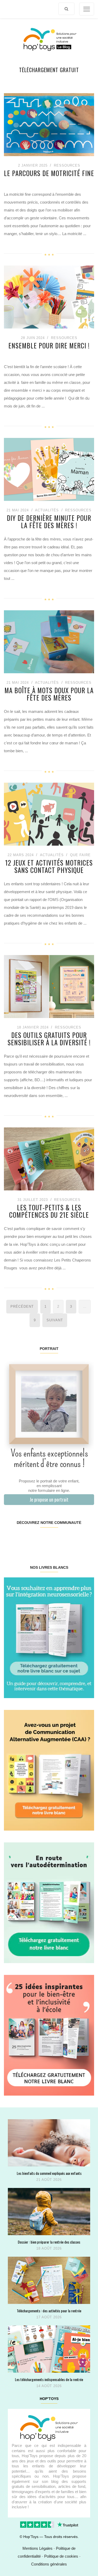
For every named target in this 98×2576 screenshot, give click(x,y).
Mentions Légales (38, 2548)
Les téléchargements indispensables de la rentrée (49, 2379)
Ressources (67, 165)
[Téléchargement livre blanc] (49, 1637)
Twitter (86, 1539)
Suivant (55, 1320)
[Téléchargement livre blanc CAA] (49, 1770)
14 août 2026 (49, 2386)
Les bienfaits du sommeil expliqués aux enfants (49, 2173)
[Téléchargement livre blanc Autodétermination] (49, 1902)
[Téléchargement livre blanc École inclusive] (49, 2035)
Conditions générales (49, 2564)
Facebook (11, 1539)
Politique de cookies (61, 2556)
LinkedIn (56, 1539)
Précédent (22, 1306)
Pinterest (41, 1539)
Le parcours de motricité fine (49, 173)
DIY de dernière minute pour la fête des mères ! (49, 521)
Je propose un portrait (49, 1499)
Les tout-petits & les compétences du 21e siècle (49, 1211)
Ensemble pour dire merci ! (49, 346)
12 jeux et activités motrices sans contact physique (49, 866)
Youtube (71, 1539)
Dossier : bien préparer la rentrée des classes (49, 2242)
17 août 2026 (49, 2317)
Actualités (47, 510)
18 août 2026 (49, 2248)
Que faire (80, 855)
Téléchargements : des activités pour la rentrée (49, 2311)
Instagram (26, 1539)
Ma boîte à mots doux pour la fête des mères (49, 694)
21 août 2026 (49, 2180)
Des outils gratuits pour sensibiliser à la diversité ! (49, 1039)
